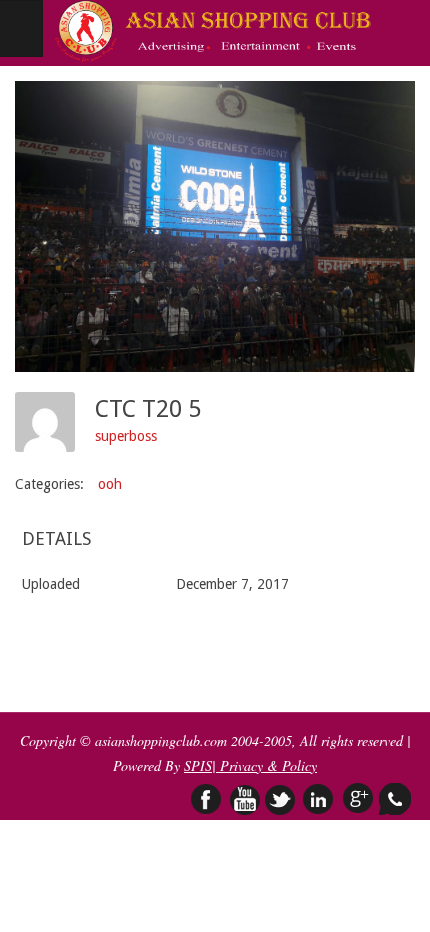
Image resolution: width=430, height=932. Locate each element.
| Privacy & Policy (264, 765)
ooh (110, 484)
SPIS (198, 765)
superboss (126, 436)
